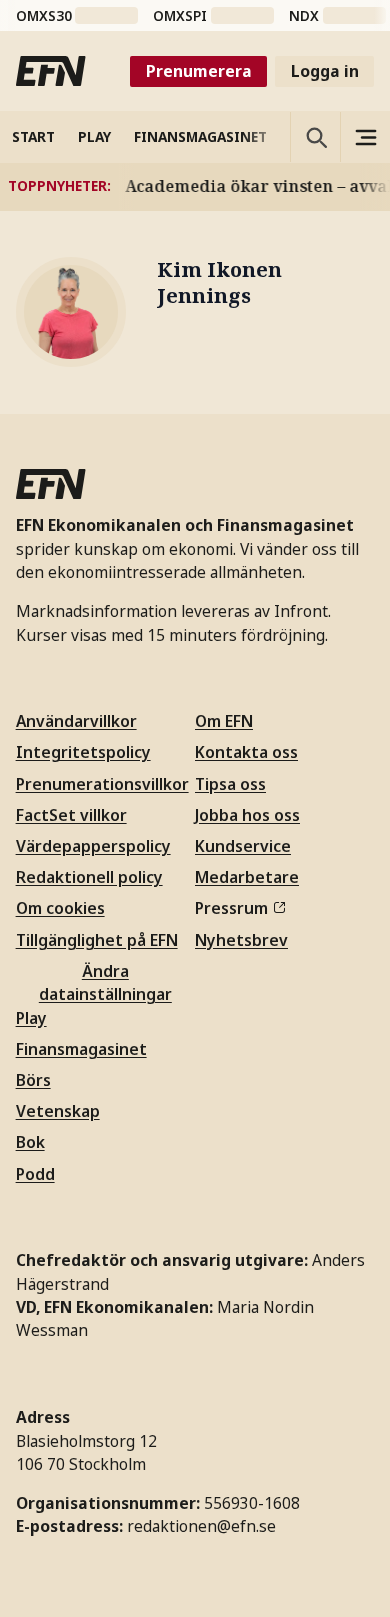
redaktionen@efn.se (201, 1526)
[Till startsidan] (51, 71)
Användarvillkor (76, 721)
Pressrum (231, 908)
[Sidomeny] (365, 137)
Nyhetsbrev (241, 940)
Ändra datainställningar (105, 982)
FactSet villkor (71, 815)
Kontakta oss (246, 752)
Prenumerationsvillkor (102, 784)
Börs (33, 1080)
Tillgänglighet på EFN (97, 940)
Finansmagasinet (81, 1049)
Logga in (325, 71)
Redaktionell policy (89, 877)
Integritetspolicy (83, 752)
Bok (30, 1142)
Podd (35, 1174)
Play (31, 1018)
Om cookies (60, 908)
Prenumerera (199, 71)
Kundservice (243, 846)
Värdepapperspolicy (93, 846)
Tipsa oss (230, 784)
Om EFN (224, 721)
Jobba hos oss (247, 815)
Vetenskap (58, 1111)
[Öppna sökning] (315, 137)
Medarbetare (247, 877)
